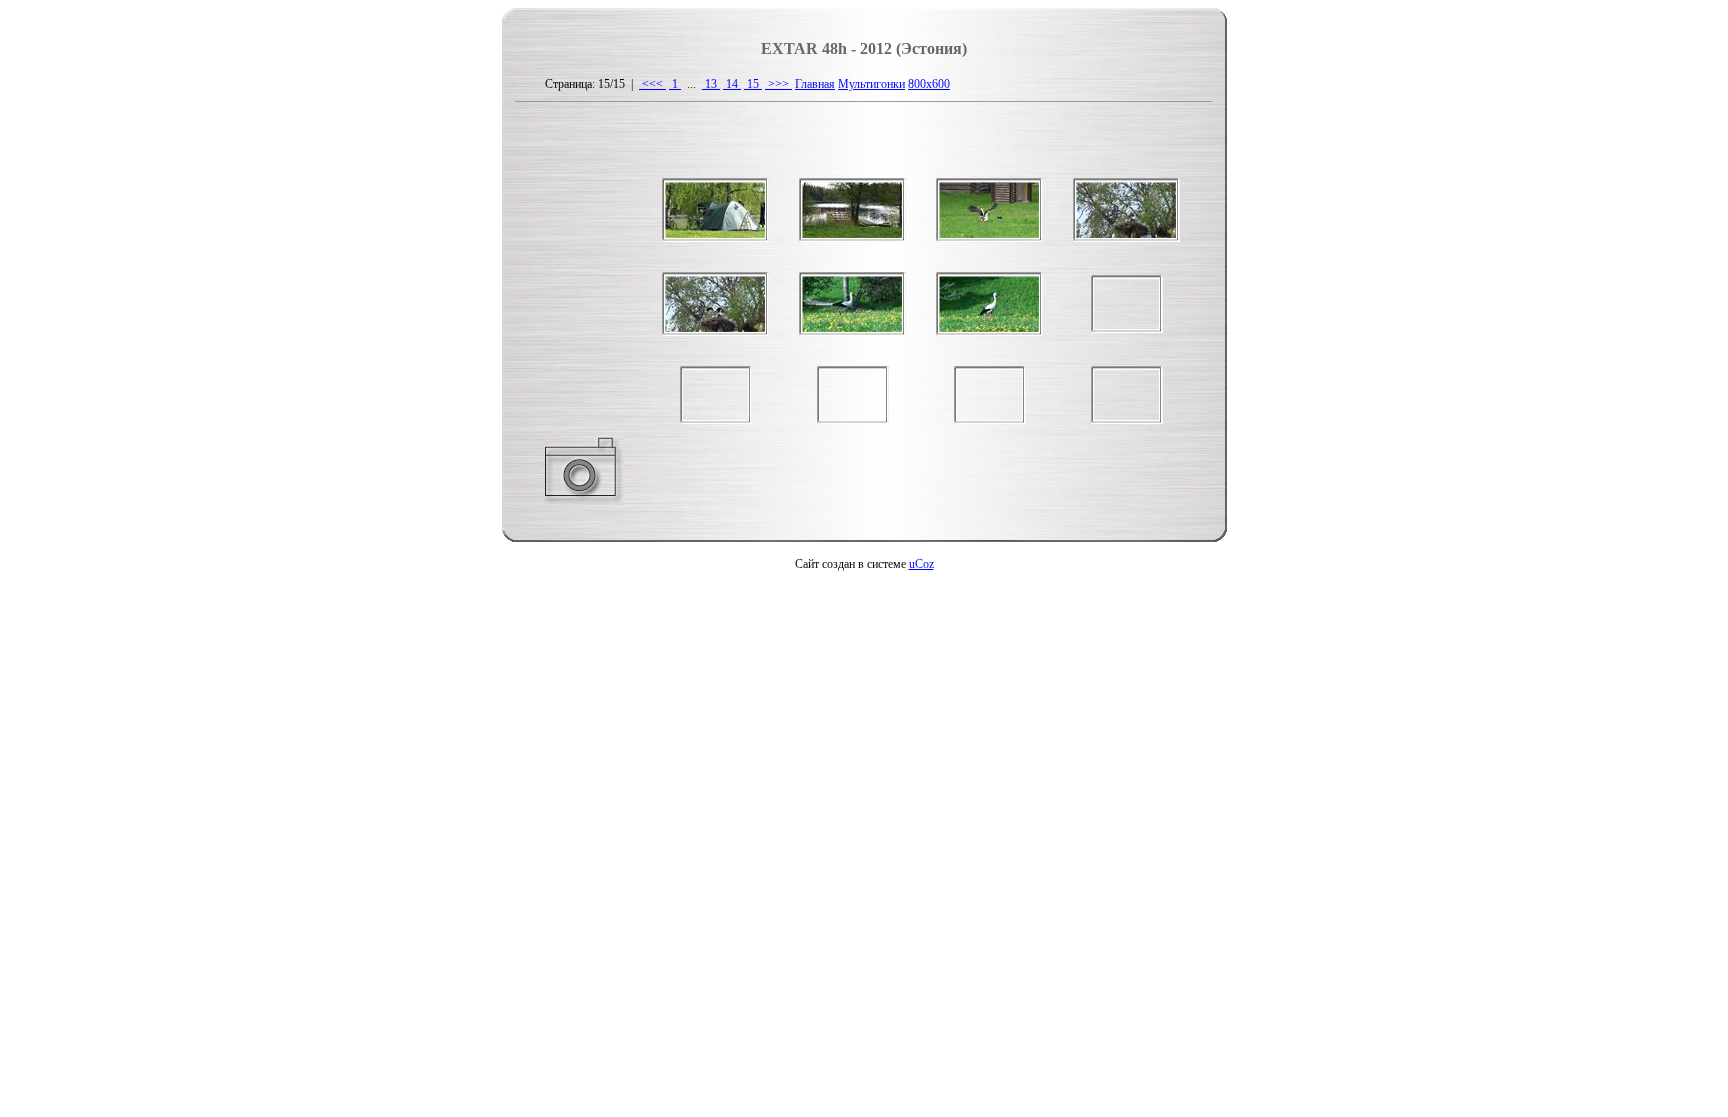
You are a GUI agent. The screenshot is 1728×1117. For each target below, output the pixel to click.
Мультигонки (871, 84)
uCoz (921, 564)
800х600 (929, 84)
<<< (652, 84)
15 (753, 84)
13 (711, 84)
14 (732, 84)
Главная (815, 84)
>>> (778, 84)
